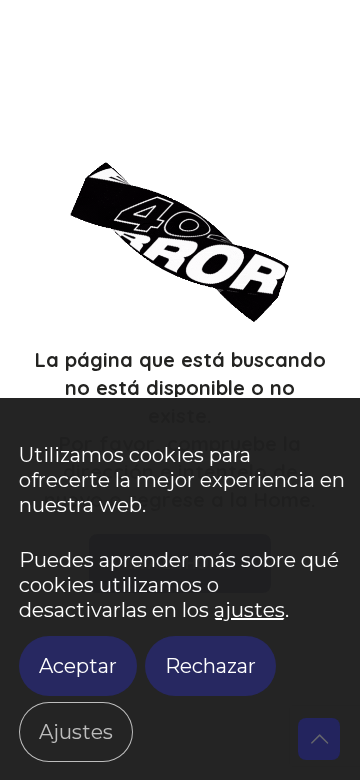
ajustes (249, 610)
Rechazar (210, 666)
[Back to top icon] (319, 739)
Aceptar (78, 666)
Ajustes (76, 732)
